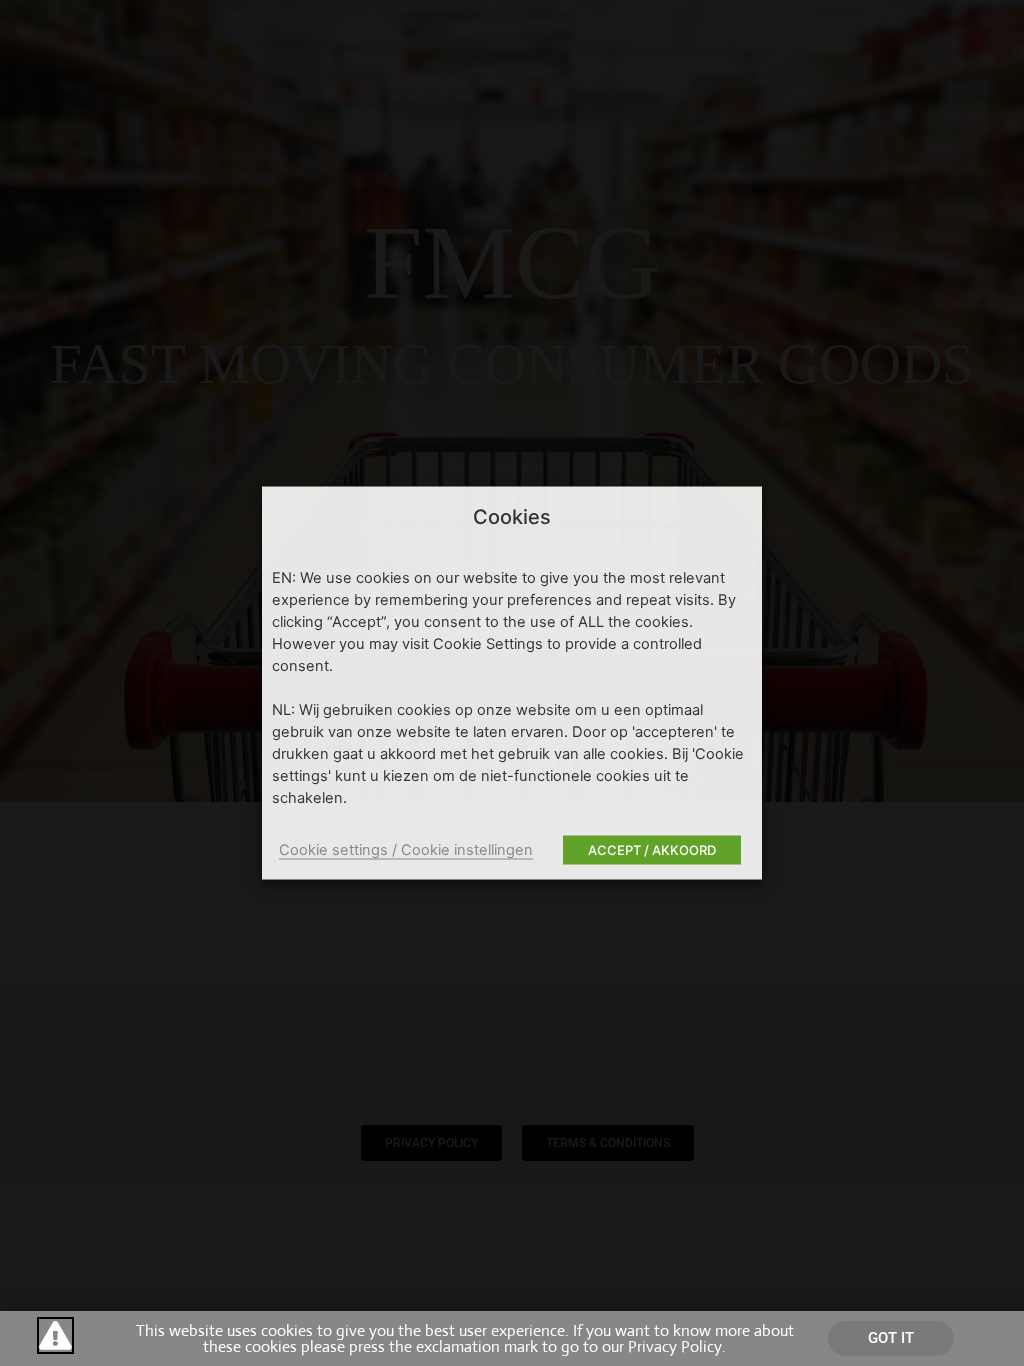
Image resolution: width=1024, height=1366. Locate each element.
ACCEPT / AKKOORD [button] (652, 850)
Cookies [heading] (512, 517)
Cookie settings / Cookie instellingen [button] (406, 850)
